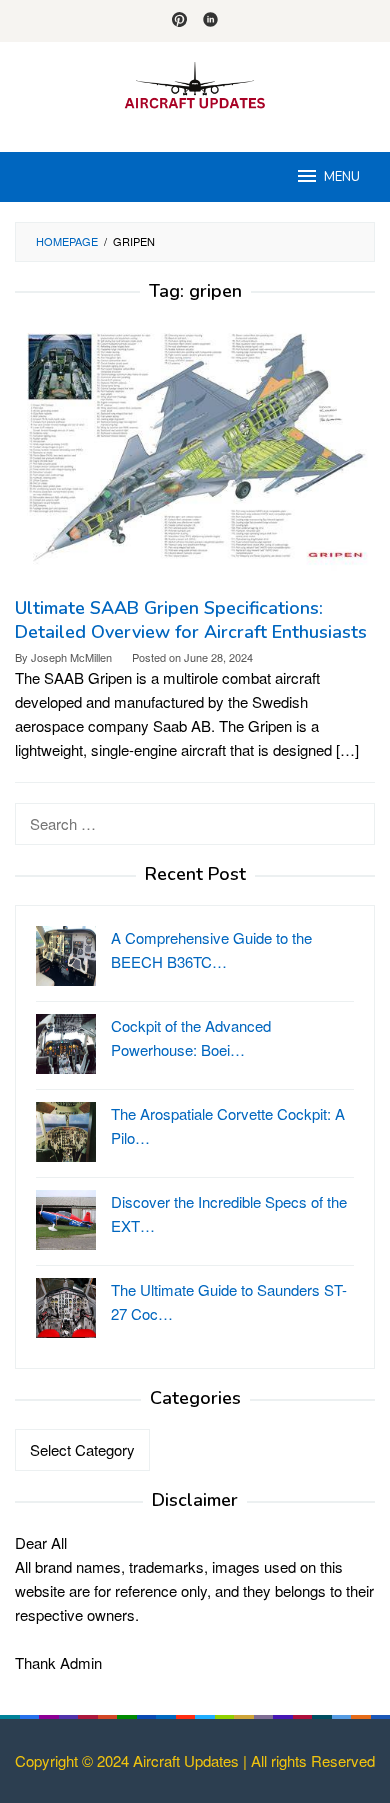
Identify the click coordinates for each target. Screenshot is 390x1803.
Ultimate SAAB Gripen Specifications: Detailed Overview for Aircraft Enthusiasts (191, 620)
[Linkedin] (210, 21)
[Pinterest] (179, 21)
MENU (342, 177)
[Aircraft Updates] (194, 84)
